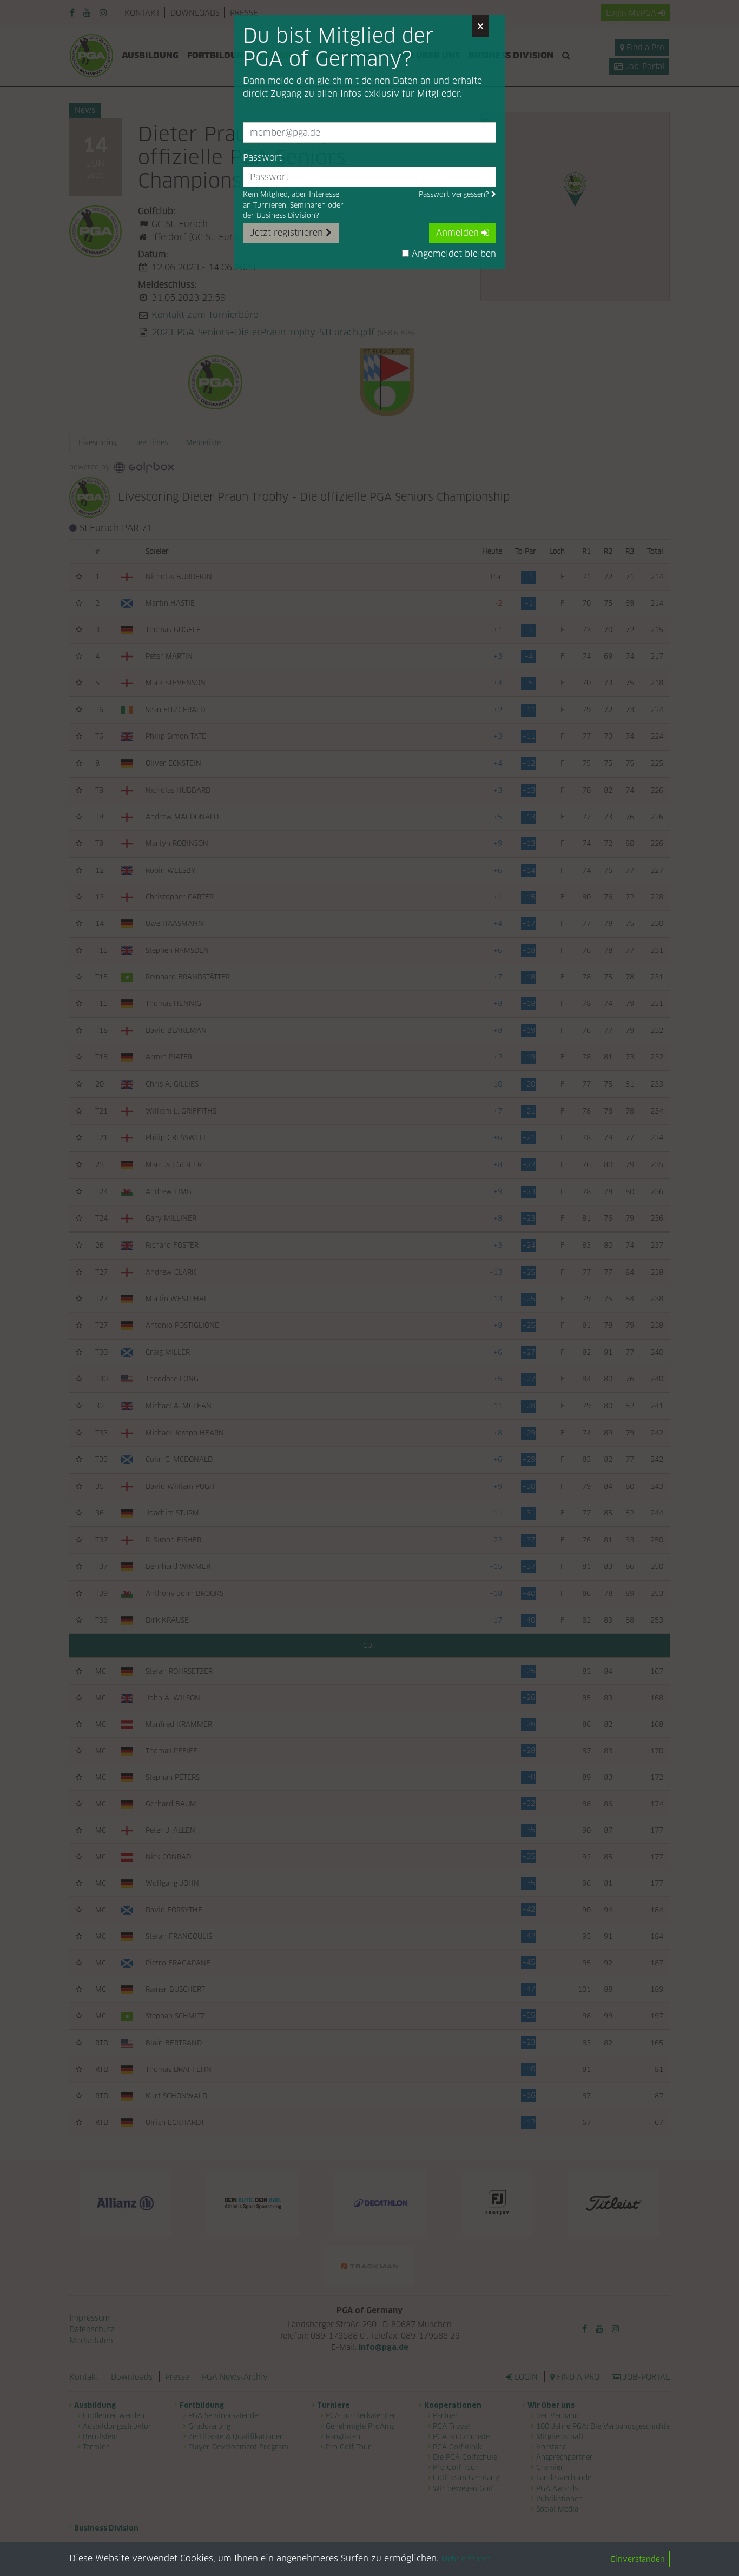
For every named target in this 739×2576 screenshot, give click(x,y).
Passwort (262, 158)
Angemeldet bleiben (453, 254)
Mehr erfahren (466, 2560)
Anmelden (459, 233)
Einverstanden (638, 2559)
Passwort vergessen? (455, 194)
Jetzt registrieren (288, 233)
